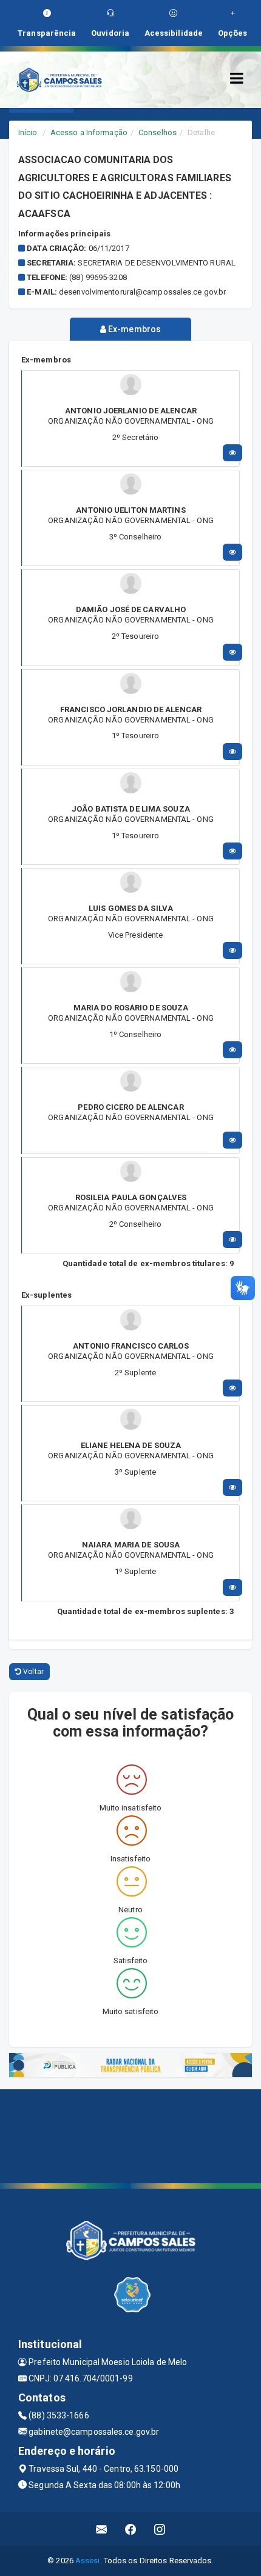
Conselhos (158, 132)
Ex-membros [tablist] (134, 329)
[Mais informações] (232, 453)
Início (28, 132)
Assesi (88, 2561)
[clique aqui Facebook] (131, 2529)
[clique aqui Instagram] (160, 2529)
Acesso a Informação (89, 132)
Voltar (32, 1672)
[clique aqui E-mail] (102, 2529)
